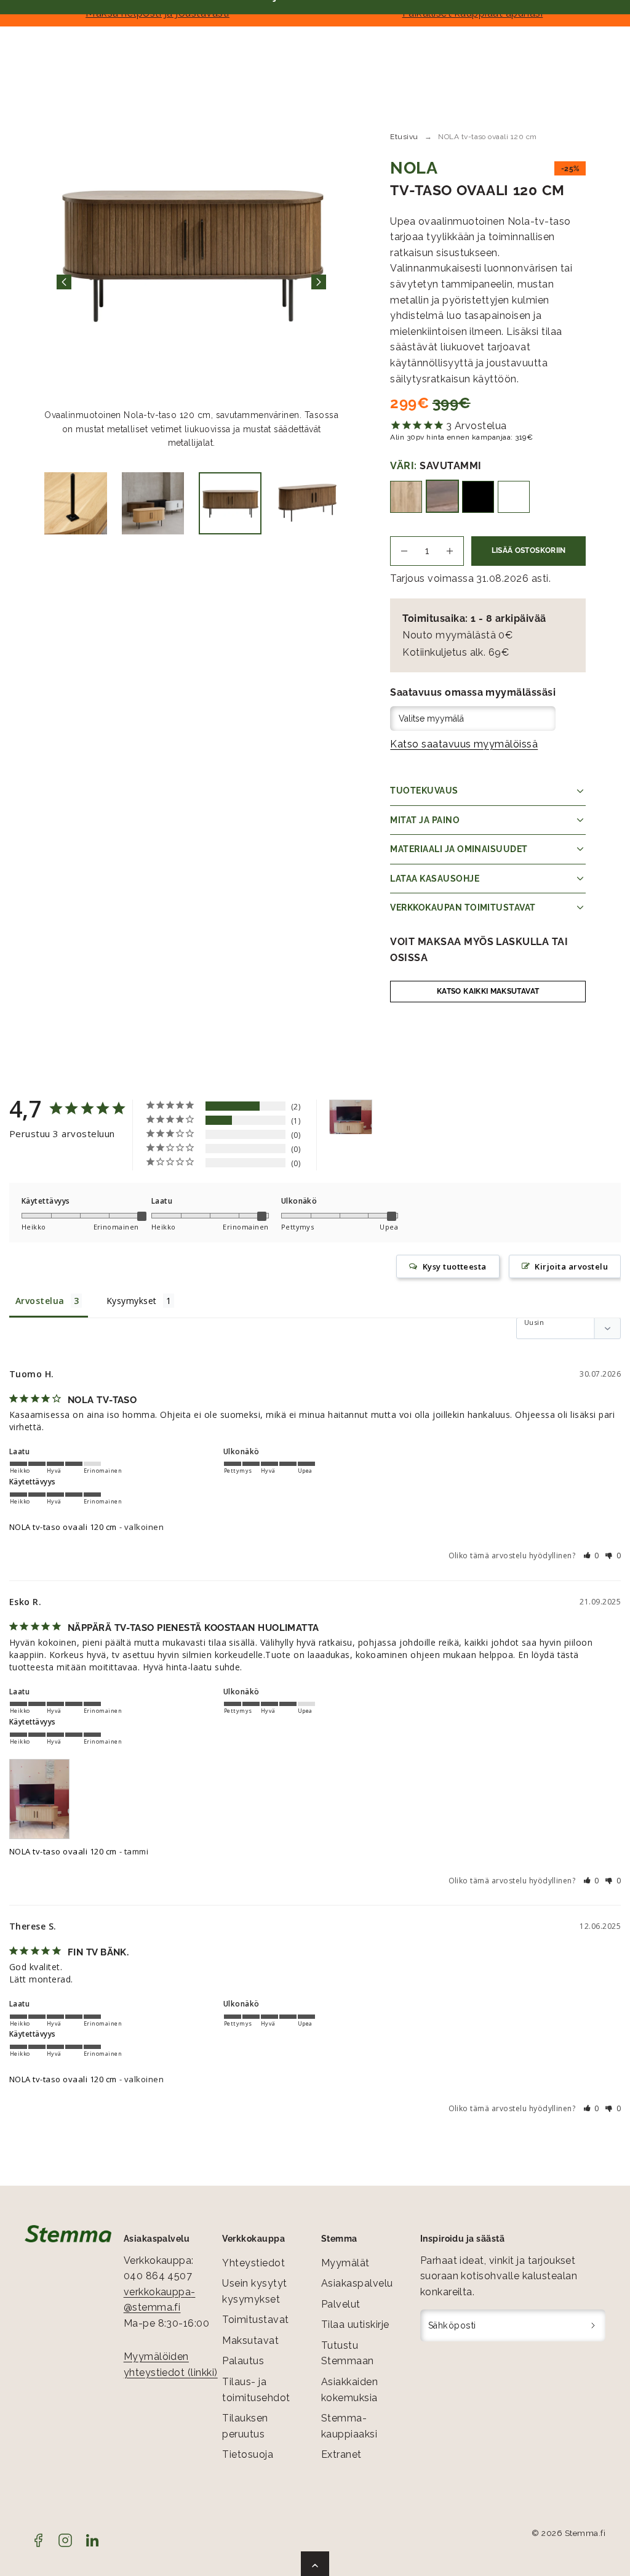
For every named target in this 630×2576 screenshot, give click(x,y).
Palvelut (341, 2304)
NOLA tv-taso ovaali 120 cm (63, 1527)
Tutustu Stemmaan (348, 2353)
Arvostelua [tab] (40, 1301)
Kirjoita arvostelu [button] (571, 1266)
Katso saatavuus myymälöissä (464, 744)
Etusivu (404, 137)
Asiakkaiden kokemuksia (349, 2390)
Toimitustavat (255, 2320)
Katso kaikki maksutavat (488, 991)
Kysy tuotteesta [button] (455, 1266)
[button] (592, 1556)
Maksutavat (250, 2341)
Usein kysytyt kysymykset (254, 2291)
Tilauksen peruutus (245, 2426)
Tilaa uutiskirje (355, 2324)
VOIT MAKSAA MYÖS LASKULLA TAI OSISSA (479, 950)
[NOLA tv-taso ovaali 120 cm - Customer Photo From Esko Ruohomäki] (351, 1117)
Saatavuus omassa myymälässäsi (473, 692)
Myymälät (345, 2263)
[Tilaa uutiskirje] (593, 2325)
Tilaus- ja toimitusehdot (256, 2390)
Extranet (341, 2454)
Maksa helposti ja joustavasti (157, 13)
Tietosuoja (248, 2454)
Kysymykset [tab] (132, 1301)
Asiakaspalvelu (357, 2283)
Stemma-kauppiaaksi (349, 2426)
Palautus (243, 2361)
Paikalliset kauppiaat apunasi (473, 13)
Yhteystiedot (253, 2263)
